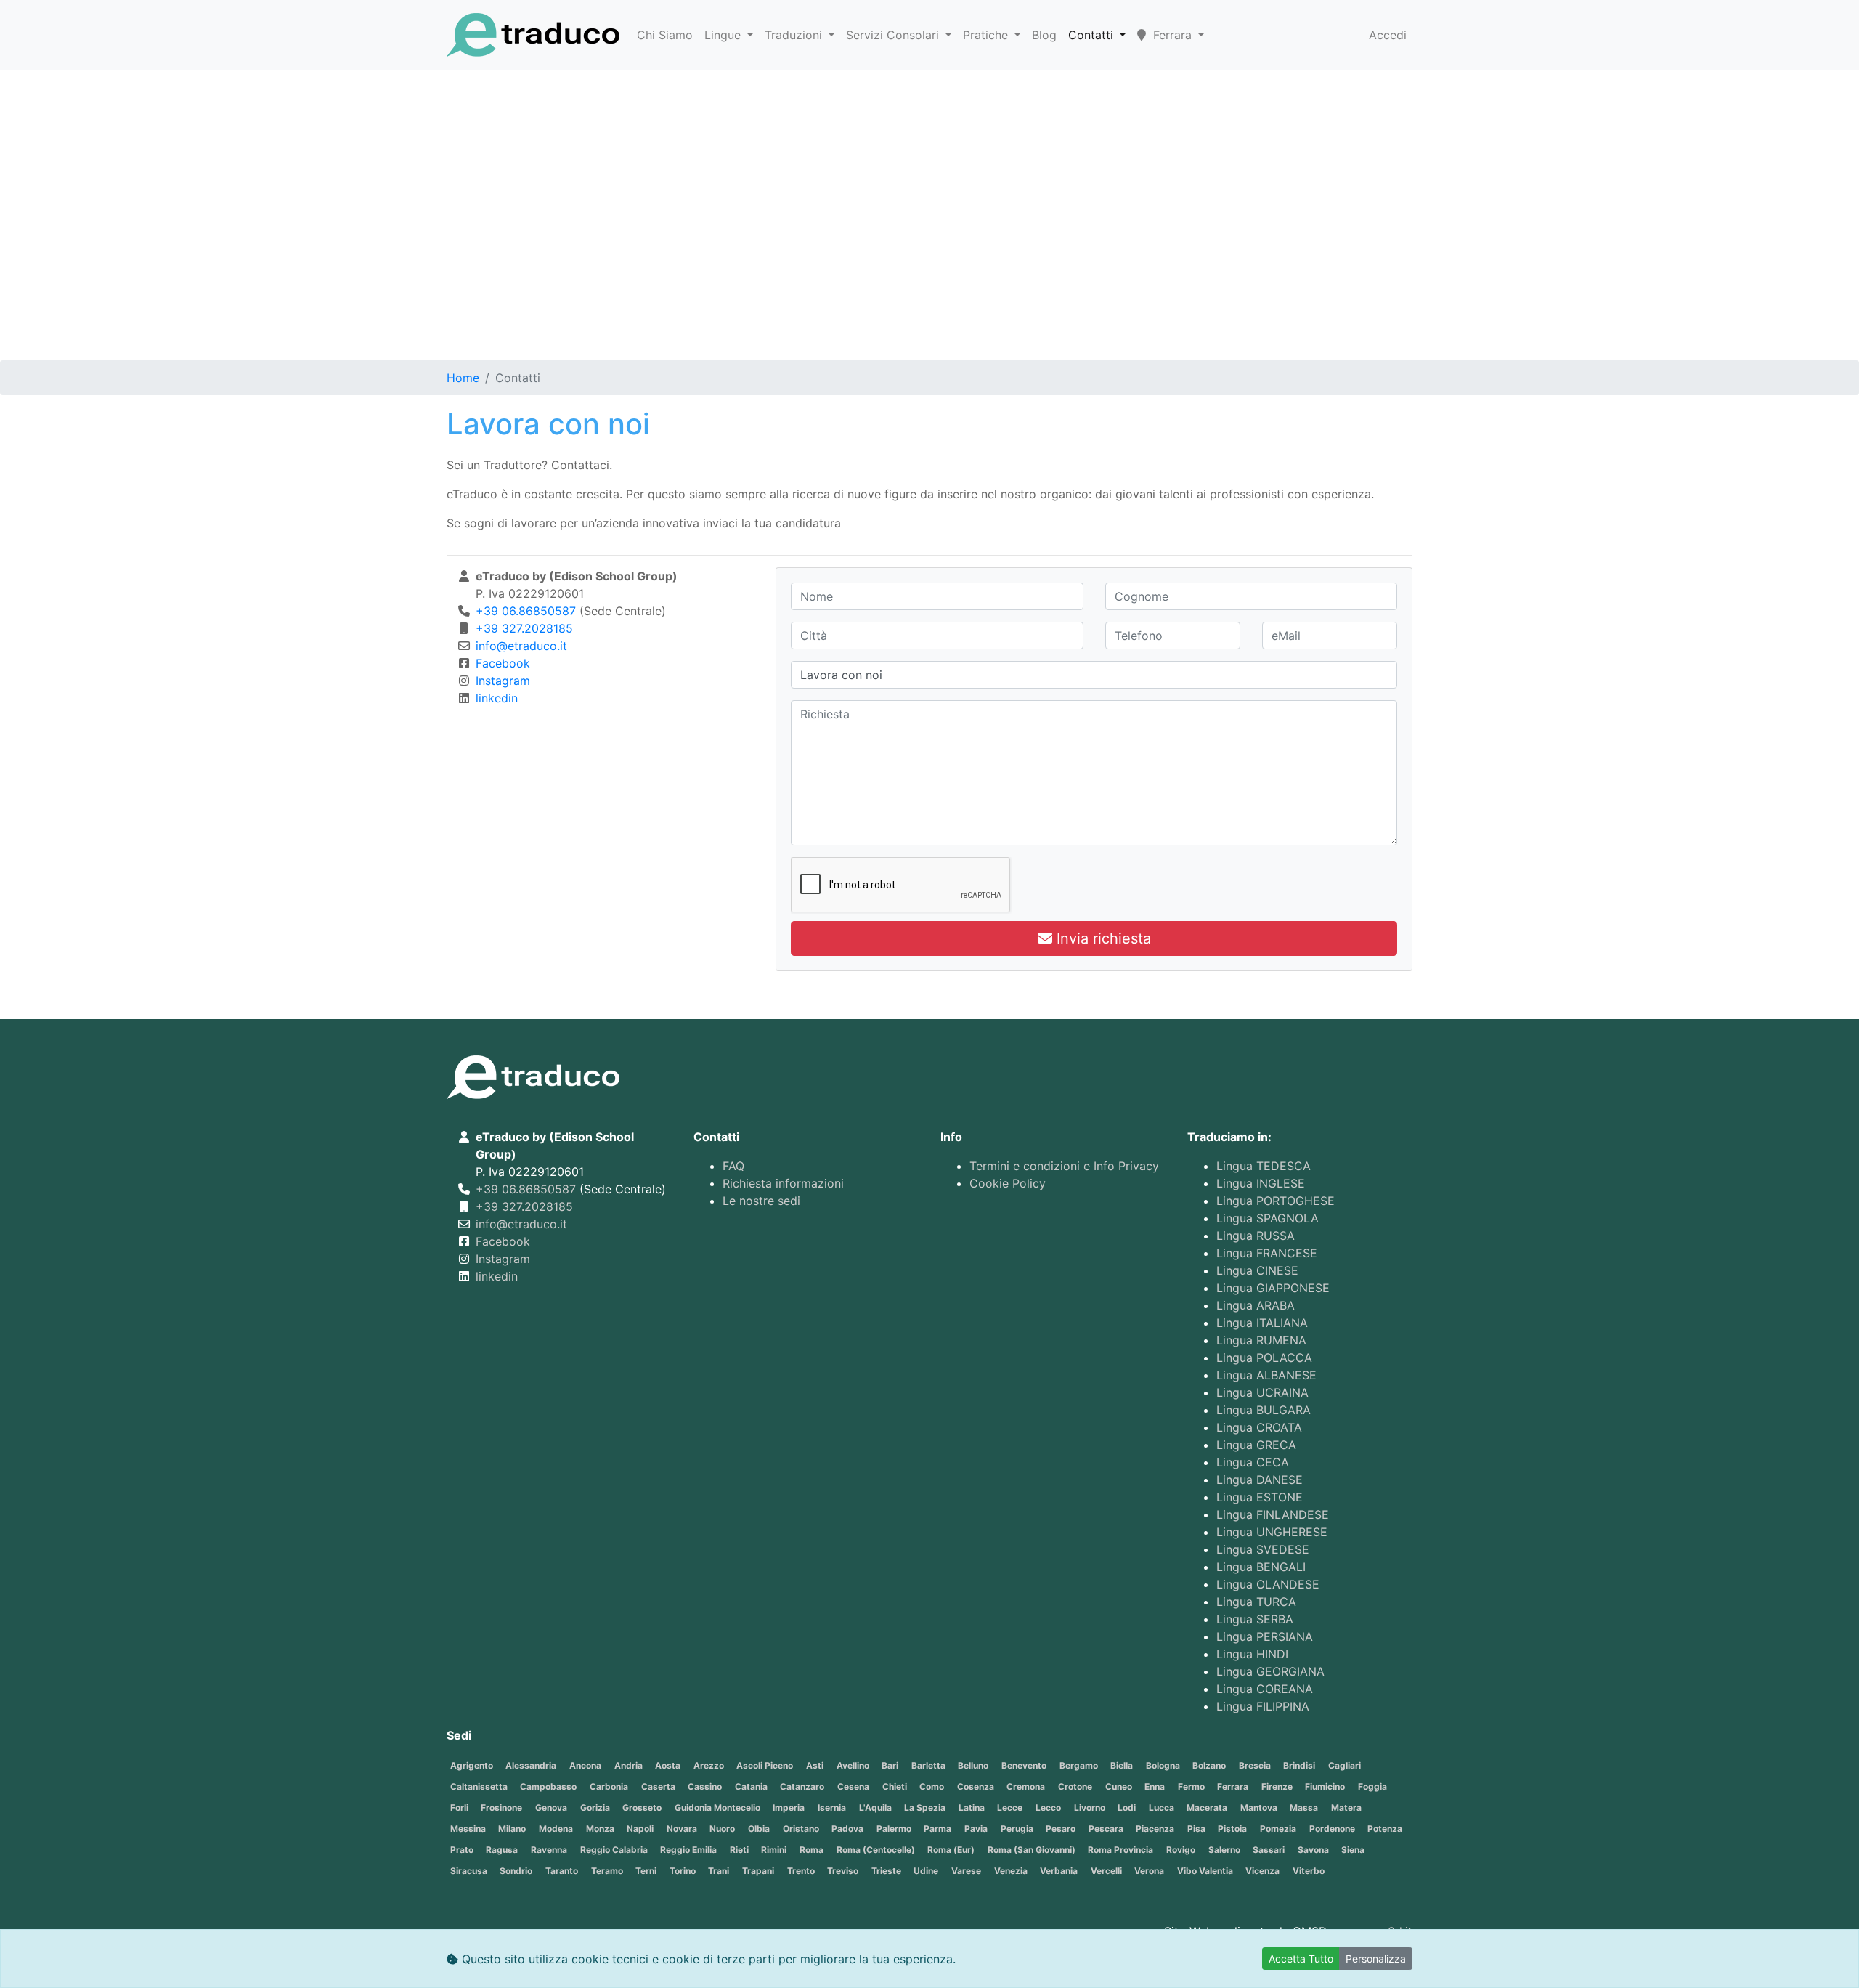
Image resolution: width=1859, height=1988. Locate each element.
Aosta (668, 1765)
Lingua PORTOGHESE (1276, 1201)
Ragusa (502, 1850)
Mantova (1259, 1808)
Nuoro (722, 1829)
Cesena (853, 1786)
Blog (1044, 35)
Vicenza (1262, 1871)
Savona (1313, 1850)
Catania (751, 1786)
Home (463, 378)
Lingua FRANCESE (1267, 1253)
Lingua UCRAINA (1262, 1392)
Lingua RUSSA (1256, 1236)
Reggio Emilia (688, 1850)
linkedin (497, 698)
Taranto (562, 1871)
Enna (1155, 1786)
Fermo (1191, 1786)
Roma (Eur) (951, 1850)
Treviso (843, 1871)
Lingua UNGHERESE (1272, 1532)
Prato (462, 1850)
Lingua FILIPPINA (1263, 1706)
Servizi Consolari (894, 35)
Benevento (1024, 1765)
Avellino (853, 1765)
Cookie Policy (1008, 1183)
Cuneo (1119, 1786)
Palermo (894, 1829)
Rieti (739, 1850)
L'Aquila (875, 1808)
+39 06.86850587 (526, 611)
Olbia (759, 1829)
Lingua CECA (1253, 1462)
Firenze (1277, 1786)
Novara (682, 1829)
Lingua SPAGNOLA (1268, 1218)
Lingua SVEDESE (1263, 1549)
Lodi (1127, 1808)
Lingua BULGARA (1264, 1410)
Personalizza (1376, 1959)
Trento (801, 1871)
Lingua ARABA (1256, 1305)
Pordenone (1332, 1829)
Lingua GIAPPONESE (1273, 1288)
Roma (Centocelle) (876, 1850)
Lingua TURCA (1256, 1602)
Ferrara (1233, 1786)
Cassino (705, 1786)
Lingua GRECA (1256, 1445)
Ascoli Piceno (765, 1765)
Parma (937, 1829)
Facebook (503, 663)
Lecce (1010, 1808)
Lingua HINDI (1252, 1654)
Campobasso (548, 1786)
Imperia (789, 1808)
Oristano (801, 1829)
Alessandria (531, 1765)
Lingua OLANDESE (1268, 1584)
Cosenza (976, 1786)
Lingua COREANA (1265, 1689)
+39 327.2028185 (524, 628)
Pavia (976, 1829)
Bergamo (1079, 1765)
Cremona (1026, 1786)
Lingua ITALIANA (1262, 1323)
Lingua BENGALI (1261, 1567)
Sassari (1269, 1850)
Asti (815, 1765)
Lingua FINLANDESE (1273, 1514)
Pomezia (1278, 1829)
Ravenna (549, 1850)
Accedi (1388, 35)
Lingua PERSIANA (1265, 1636)
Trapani (758, 1871)
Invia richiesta (1102, 938)
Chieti (895, 1786)
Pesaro (1061, 1829)
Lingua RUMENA (1261, 1340)
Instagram (503, 681)
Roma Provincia (1120, 1850)
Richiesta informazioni (783, 1183)
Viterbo (1309, 1871)
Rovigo (1181, 1850)
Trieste (886, 1871)
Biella (1122, 1765)
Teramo (607, 1871)
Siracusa (469, 1871)
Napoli (640, 1829)
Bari (890, 1765)
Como (932, 1786)
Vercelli (1106, 1871)
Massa (1304, 1808)
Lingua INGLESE (1261, 1183)
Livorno (1090, 1808)
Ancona (585, 1765)
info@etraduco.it (521, 646)
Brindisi (1299, 1765)
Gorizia (595, 1808)
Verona (1149, 1871)
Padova (847, 1829)
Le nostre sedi (761, 1201)
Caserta (658, 1786)
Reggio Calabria (614, 1850)
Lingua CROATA (1259, 1427)
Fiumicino (1325, 1786)
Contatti (1093, 35)
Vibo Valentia (1205, 1871)
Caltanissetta (479, 1786)
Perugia (1017, 1829)
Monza (600, 1829)
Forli (459, 1808)
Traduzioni (795, 35)
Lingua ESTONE (1260, 1497)
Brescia (1255, 1765)
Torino (683, 1871)
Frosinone (501, 1808)
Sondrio (516, 1871)
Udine (926, 1871)
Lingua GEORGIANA (1270, 1671)
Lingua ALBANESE (1266, 1375)
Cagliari (1345, 1765)
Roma (811, 1850)
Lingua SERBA (1255, 1619)
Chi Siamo (665, 35)
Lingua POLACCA (1264, 1358)
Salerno (1224, 1850)
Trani (719, 1871)
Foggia (1372, 1786)
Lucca (1162, 1808)
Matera (1346, 1808)
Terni (646, 1871)
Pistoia (1232, 1829)
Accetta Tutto (1301, 1959)
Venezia (1011, 1871)
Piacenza (1155, 1829)
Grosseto (642, 1808)
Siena (1353, 1850)
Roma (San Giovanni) (1032, 1850)
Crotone (1075, 1786)
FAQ (733, 1166)
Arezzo (709, 1765)
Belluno (973, 1765)
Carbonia (609, 1786)
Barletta (928, 1765)
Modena (556, 1829)
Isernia (832, 1808)
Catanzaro (802, 1786)
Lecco (1048, 1808)
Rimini (774, 1850)
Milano (512, 1829)
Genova (551, 1808)
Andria (629, 1765)
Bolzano (1209, 1765)
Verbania (1059, 1871)
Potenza (1385, 1829)
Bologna (1163, 1765)
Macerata (1207, 1808)
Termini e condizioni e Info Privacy (1064, 1166)
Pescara (1106, 1829)
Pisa (1196, 1829)
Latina (972, 1808)
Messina (468, 1829)
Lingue (724, 35)
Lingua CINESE (1257, 1270)
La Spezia (925, 1808)
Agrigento (472, 1765)
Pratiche (987, 35)
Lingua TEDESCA (1264, 1166)
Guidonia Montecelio (717, 1808)
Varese (966, 1871)
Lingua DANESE (1260, 1480)
